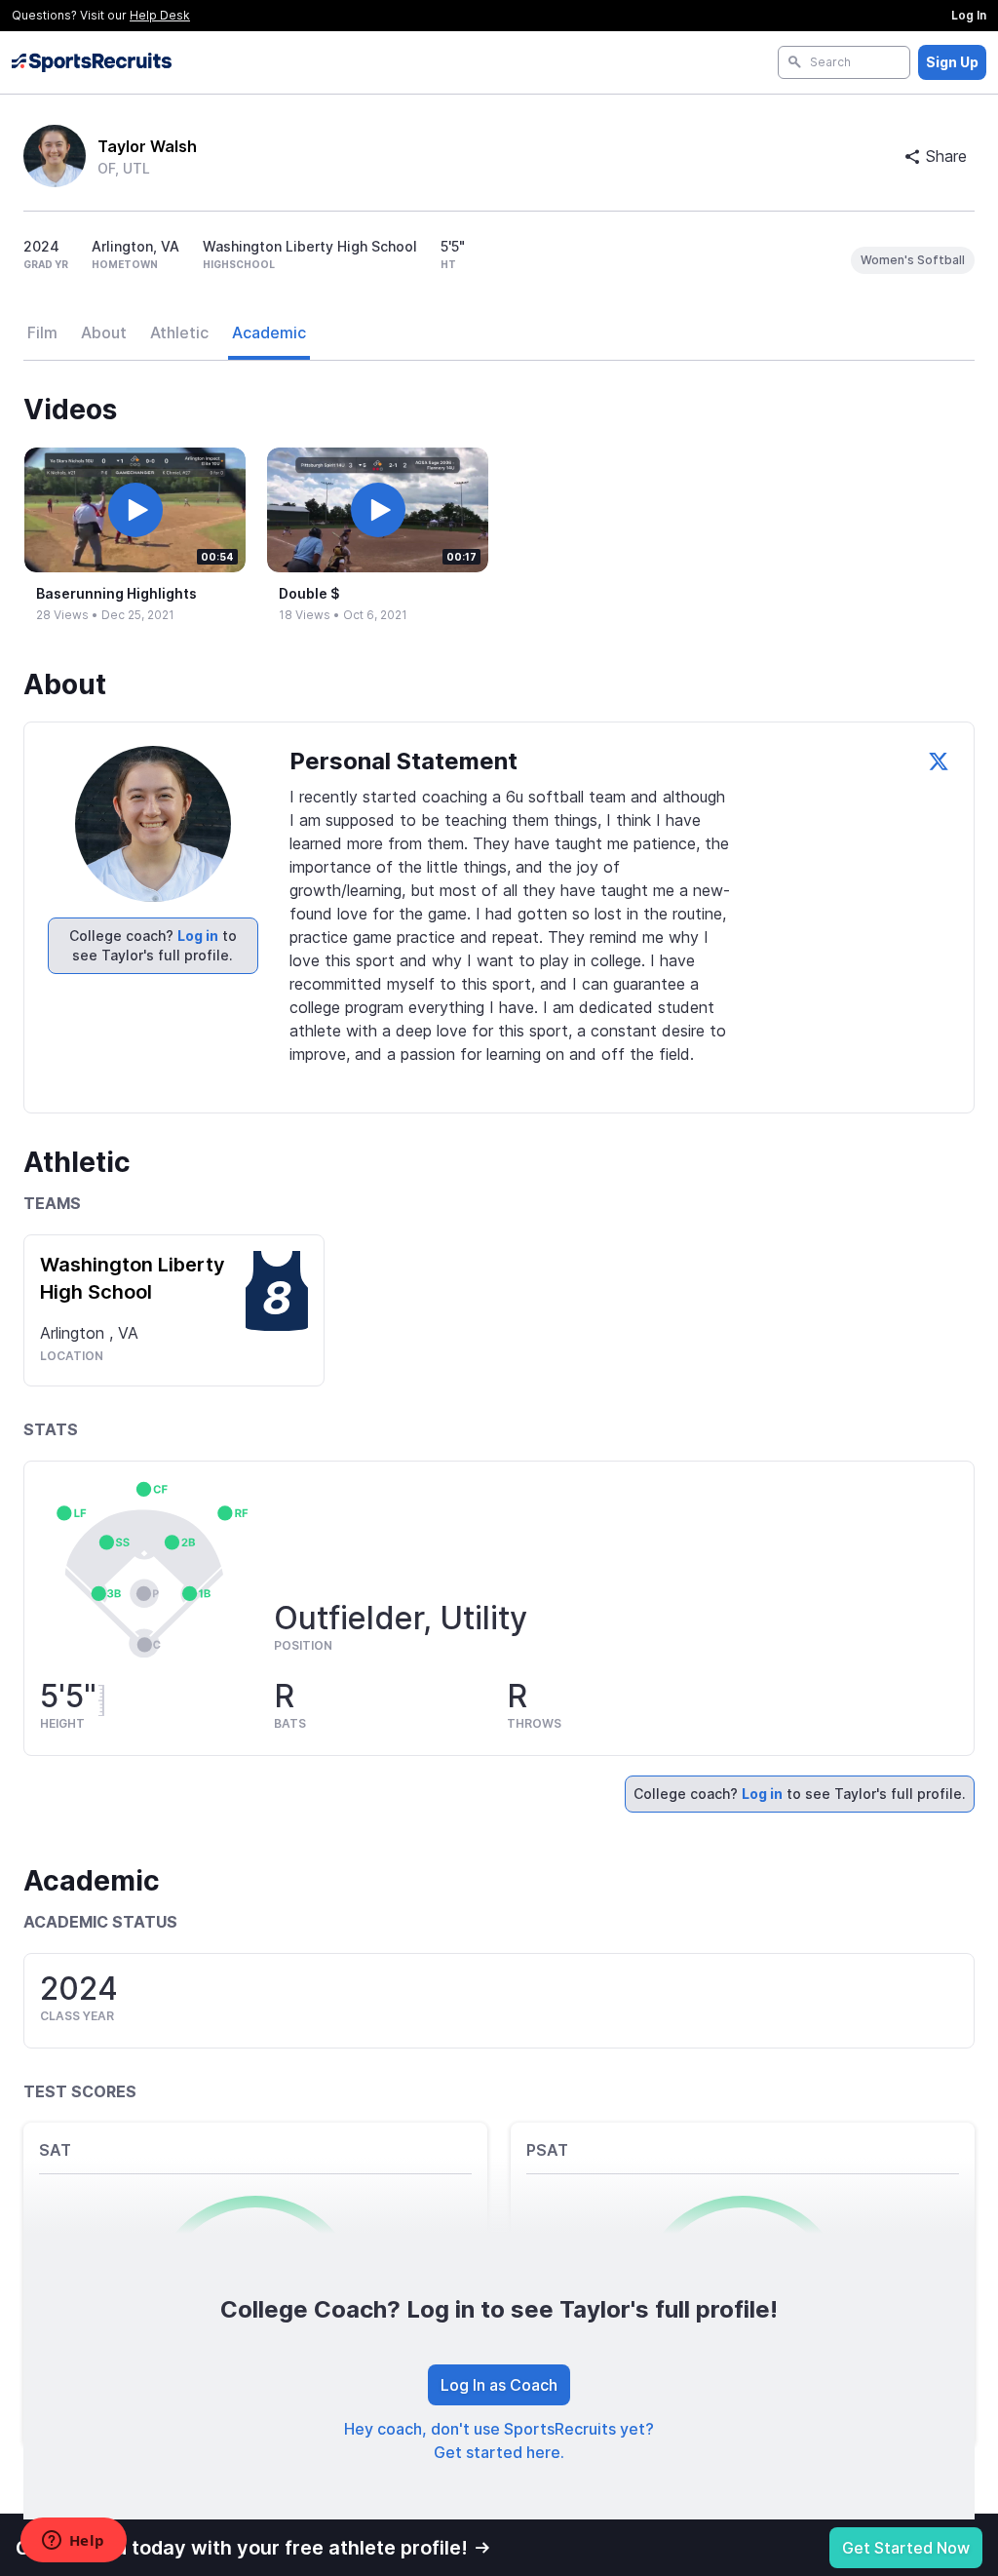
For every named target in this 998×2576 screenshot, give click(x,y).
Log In (969, 15)
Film (42, 332)
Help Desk (160, 15)
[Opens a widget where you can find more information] (73, 2542)
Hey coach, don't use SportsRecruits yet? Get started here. (499, 2440)
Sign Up (952, 62)
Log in (198, 936)
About (104, 332)
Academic (269, 332)
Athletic (179, 332)
